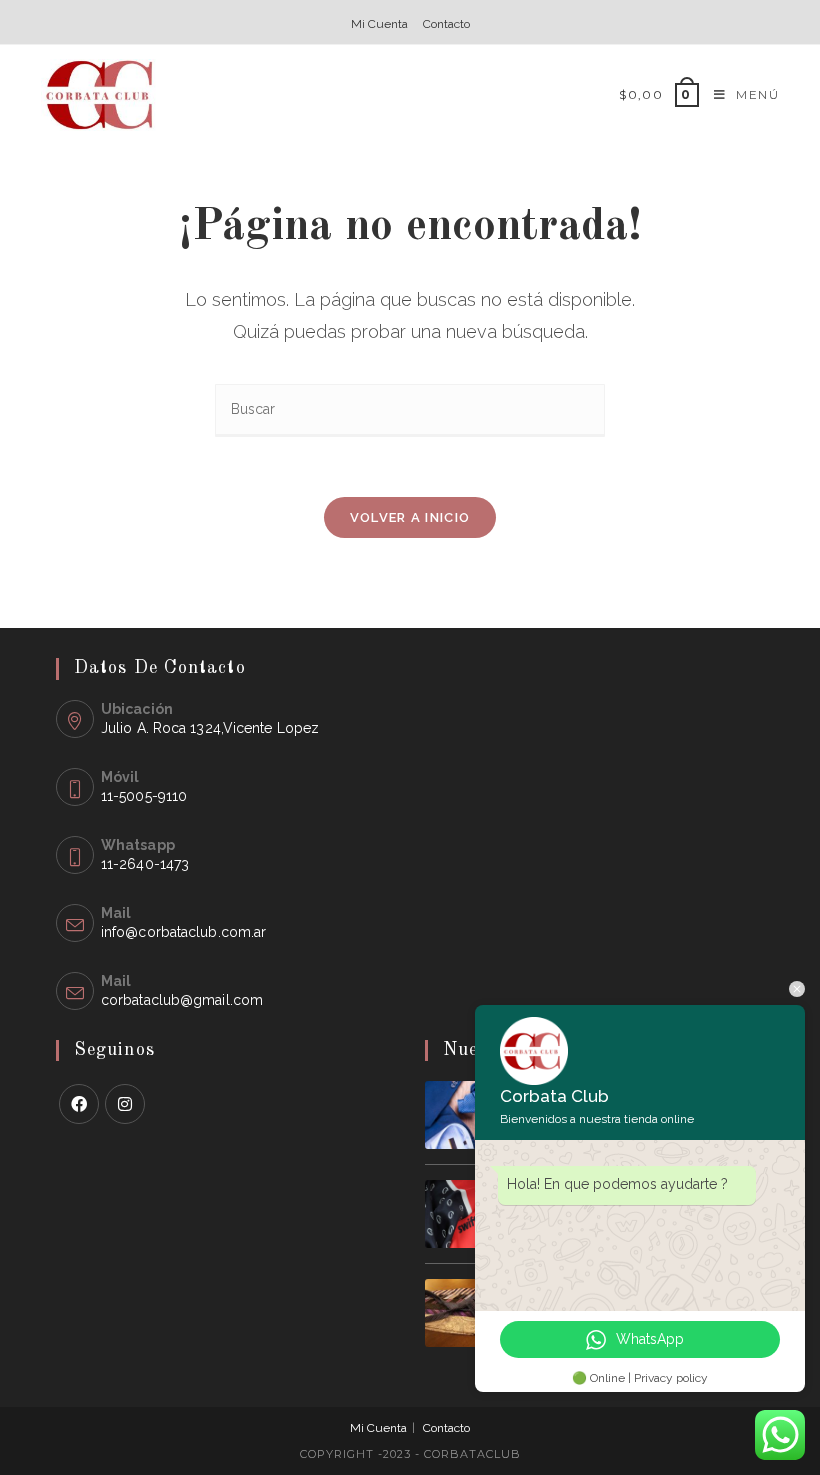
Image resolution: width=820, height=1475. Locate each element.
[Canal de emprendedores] (459, 1313)
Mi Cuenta (379, 24)
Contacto (446, 24)
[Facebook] (79, 1104)
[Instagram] (125, 1104)
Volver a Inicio (410, 517)
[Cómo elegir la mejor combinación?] (459, 1115)
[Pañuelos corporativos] (459, 1214)
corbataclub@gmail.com (182, 1000)
